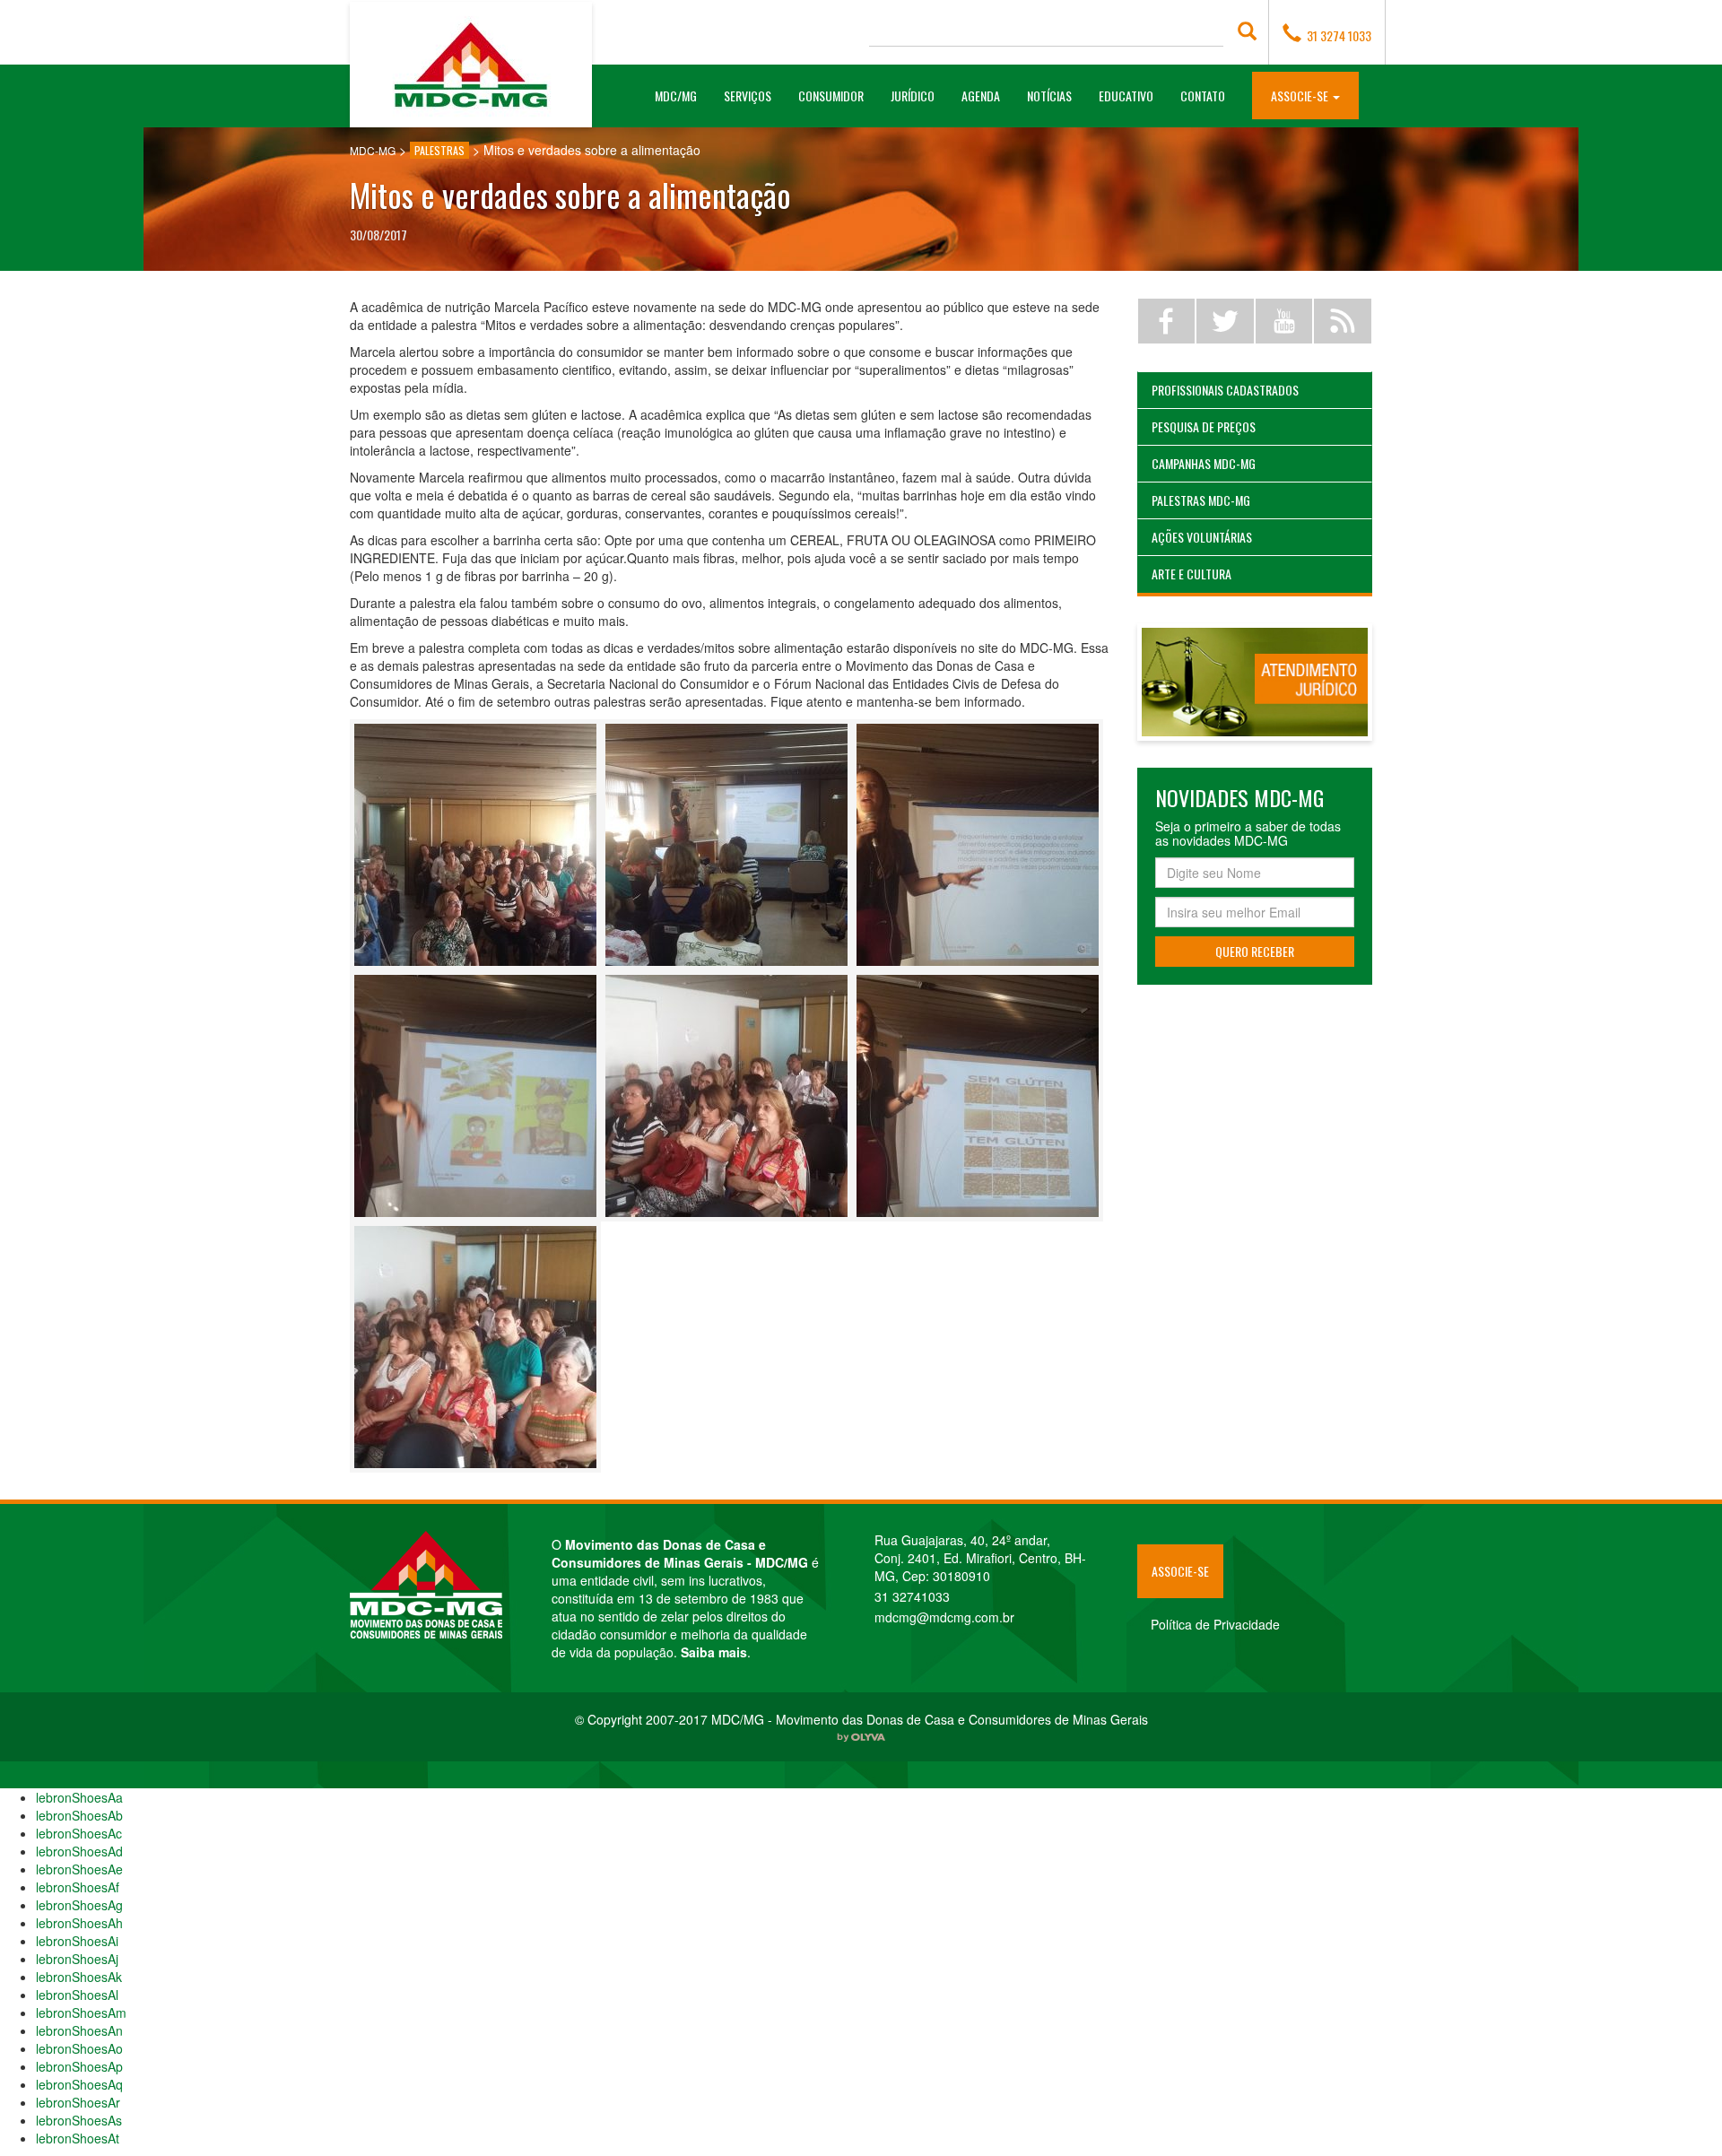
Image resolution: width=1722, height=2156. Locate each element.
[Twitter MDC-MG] (1225, 321)
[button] (1305, 95)
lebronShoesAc (79, 1833)
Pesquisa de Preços (1204, 426)
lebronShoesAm (81, 2013)
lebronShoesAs (79, 2120)
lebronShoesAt (78, 2138)
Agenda (981, 96)
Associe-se (1180, 1571)
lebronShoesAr (78, 2102)
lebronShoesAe (79, 1869)
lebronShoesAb (79, 1815)
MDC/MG (683, 95)
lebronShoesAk (79, 1977)
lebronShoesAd (79, 1851)
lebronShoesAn (79, 2030)
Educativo (1126, 96)
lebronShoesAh (79, 1923)
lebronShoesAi (77, 1941)
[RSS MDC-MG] (1343, 321)
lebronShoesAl (77, 1995)
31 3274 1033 (1336, 35)
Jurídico (913, 96)
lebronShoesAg (79, 1905)
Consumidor (831, 96)
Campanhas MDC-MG (1204, 463)
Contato (1203, 96)
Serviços (748, 96)
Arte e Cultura (1191, 574)
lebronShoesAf (78, 1887)
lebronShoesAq (79, 2084)
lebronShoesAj (77, 1959)
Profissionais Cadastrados (1225, 390)
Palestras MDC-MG (1201, 500)
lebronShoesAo (79, 2048)
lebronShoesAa (79, 1797)
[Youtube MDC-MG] (1284, 321)
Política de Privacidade (1215, 1624)
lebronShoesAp (79, 2066)
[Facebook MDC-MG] (1167, 321)
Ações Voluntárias (1202, 537)
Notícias (1049, 96)
